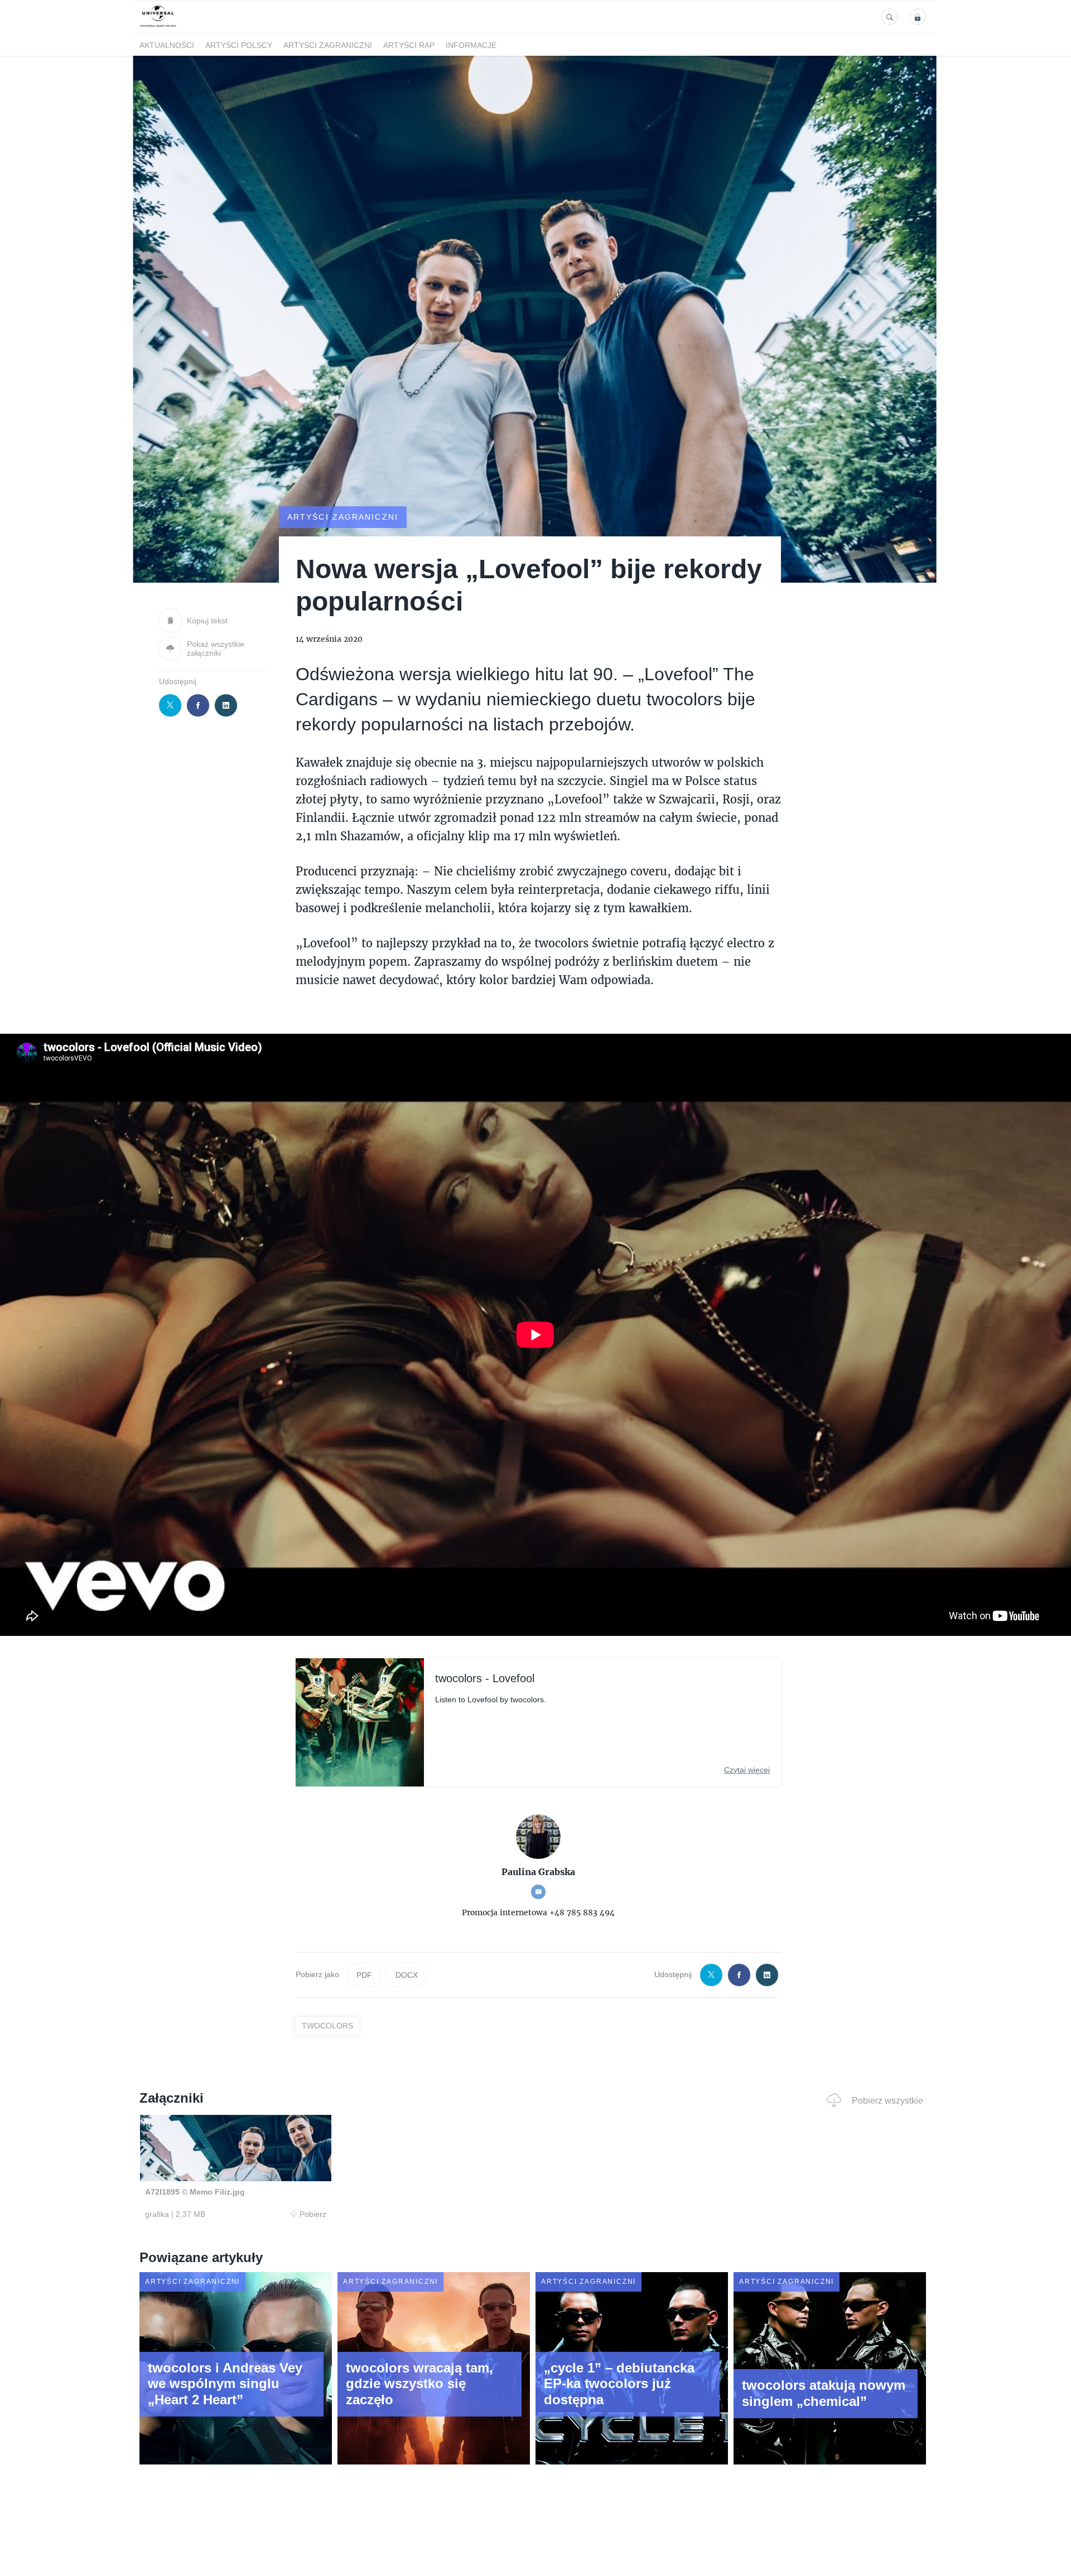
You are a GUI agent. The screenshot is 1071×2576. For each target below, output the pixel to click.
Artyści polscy (239, 45)
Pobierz (313, 2214)
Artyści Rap (409, 45)
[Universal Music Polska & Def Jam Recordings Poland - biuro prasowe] (158, 27)
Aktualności (167, 45)
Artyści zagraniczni (328, 45)
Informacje (471, 45)
